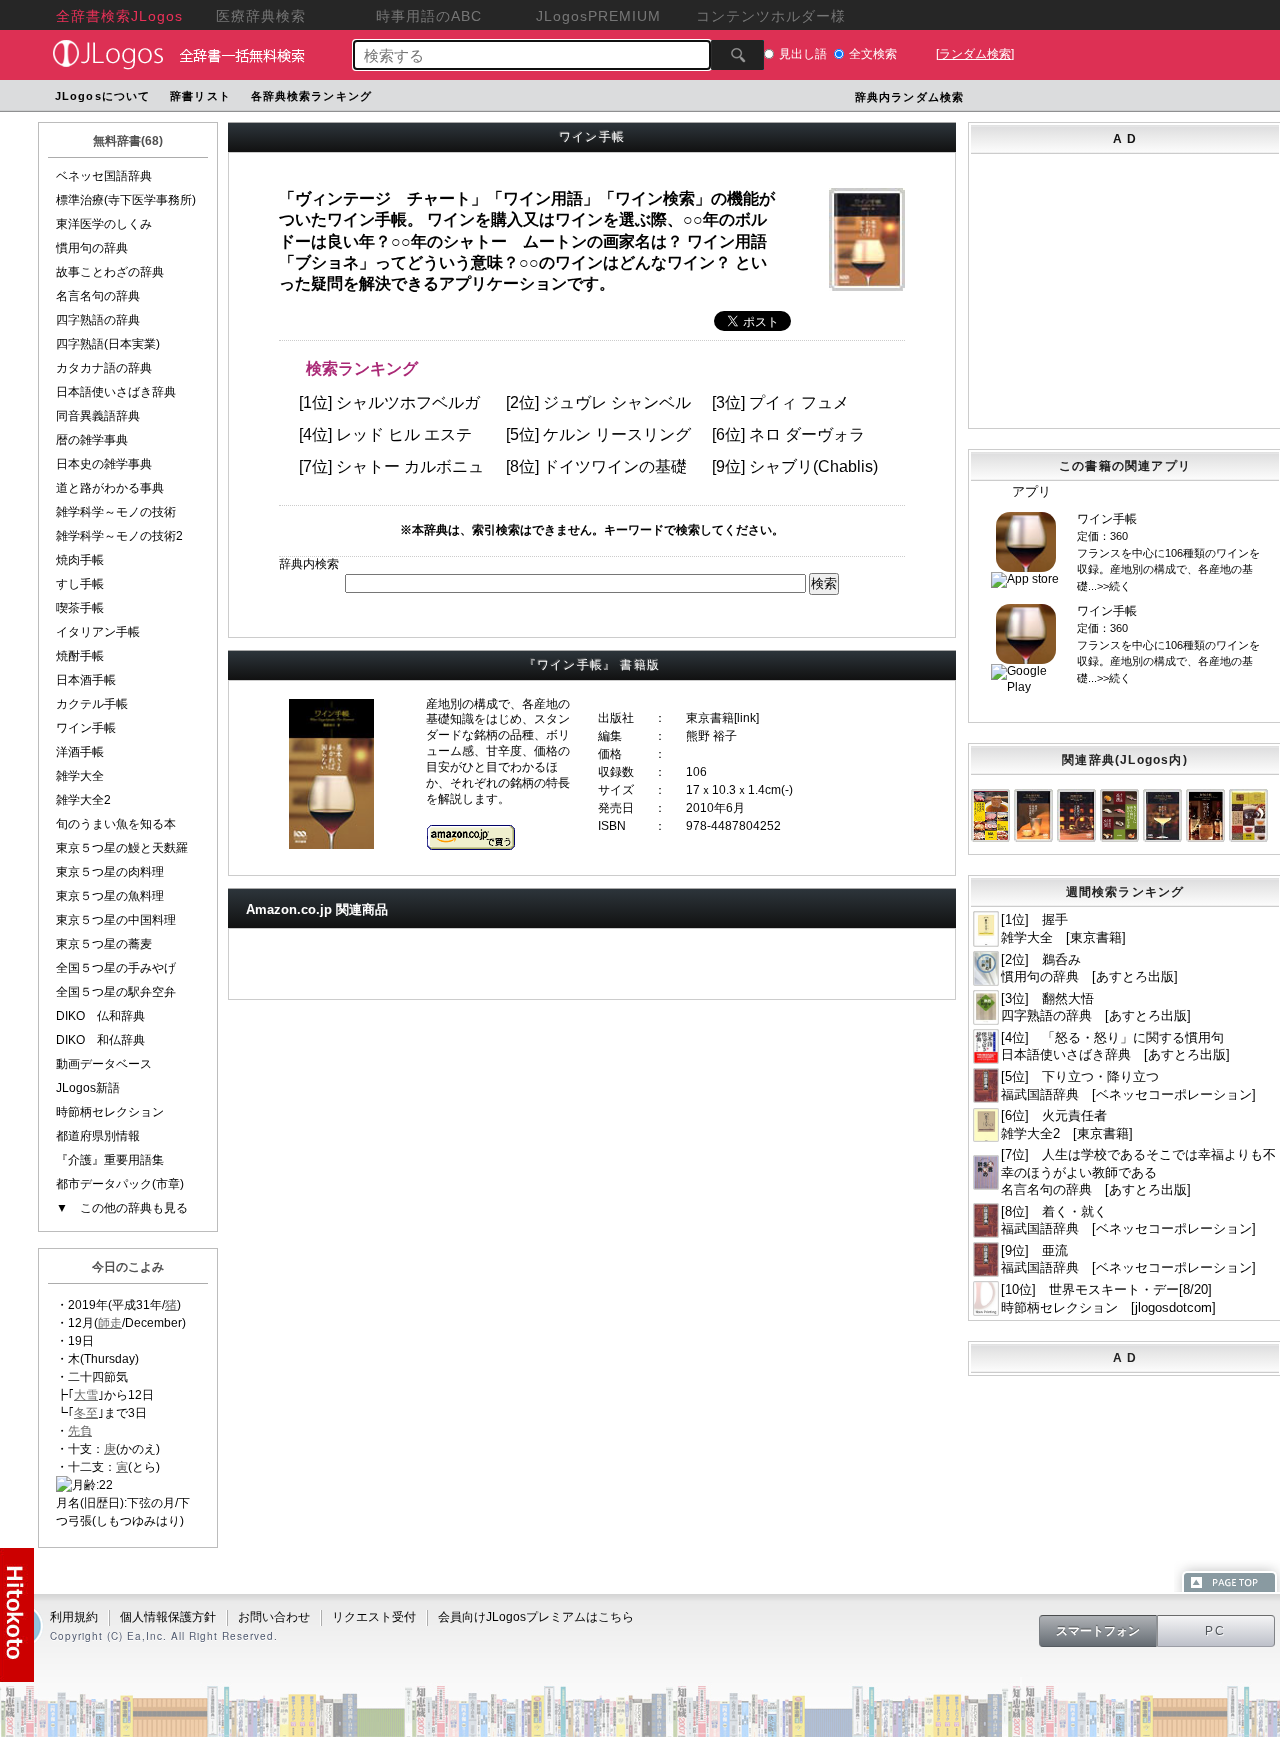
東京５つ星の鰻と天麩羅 (122, 848)
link (746, 718)
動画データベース (104, 1064)
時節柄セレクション (110, 1112)
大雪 (86, 1395)
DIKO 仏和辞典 (100, 1016)
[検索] (737, 55)
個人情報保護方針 (168, 1617)
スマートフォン (1098, 1631)
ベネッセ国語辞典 (104, 176)
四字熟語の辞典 (98, 320)
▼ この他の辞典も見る (122, 1208)
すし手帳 (80, 584)
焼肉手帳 (80, 560)
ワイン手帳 (86, 728)
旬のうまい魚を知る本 (116, 824)
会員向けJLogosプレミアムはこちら (536, 1617)
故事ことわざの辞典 (110, 272)
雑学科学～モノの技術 (116, 512)
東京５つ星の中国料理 (116, 920)
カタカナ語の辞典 (104, 368)
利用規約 (74, 1617)
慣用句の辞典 (92, 248)
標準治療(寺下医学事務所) (126, 200)
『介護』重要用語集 (110, 1160)
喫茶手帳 (80, 608)
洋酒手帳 (80, 752)
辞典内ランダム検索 (909, 97)
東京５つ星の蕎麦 (104, 944)
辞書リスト (200, 96)
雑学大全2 (83, 800)
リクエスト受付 (374, 1617)
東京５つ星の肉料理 (110, 872)
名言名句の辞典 (98, 296)
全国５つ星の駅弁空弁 (116, 992)
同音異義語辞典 (98, 416)
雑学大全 (80, 776)
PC (1216, 1631)
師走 (110, 1323)
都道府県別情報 (98, 1136)
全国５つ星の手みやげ (116, 968)
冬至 (86, 1413)
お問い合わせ (274, 1617)
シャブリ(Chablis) (813, 466)
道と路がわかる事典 (110, 488)
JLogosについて (102, 96)
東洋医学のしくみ (104, 224)
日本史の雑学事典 (104, 464)
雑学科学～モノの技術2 (119, 536)
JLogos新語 (88, 1088)
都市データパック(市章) (120, 1184)
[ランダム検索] (975, 54)
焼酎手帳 (80, 656)
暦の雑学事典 (92, 440)
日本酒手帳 (86, 680)
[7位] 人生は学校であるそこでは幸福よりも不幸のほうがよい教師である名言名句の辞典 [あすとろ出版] (1138, 1172)
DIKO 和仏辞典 (100, 1040)
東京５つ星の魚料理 (110, 896)
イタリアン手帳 (98, 632)
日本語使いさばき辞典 (116, 392)
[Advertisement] (1125, 287)
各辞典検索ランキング (311, 96)
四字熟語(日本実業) (108, 344)
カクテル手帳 (92, 704)
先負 (80, 1431)
